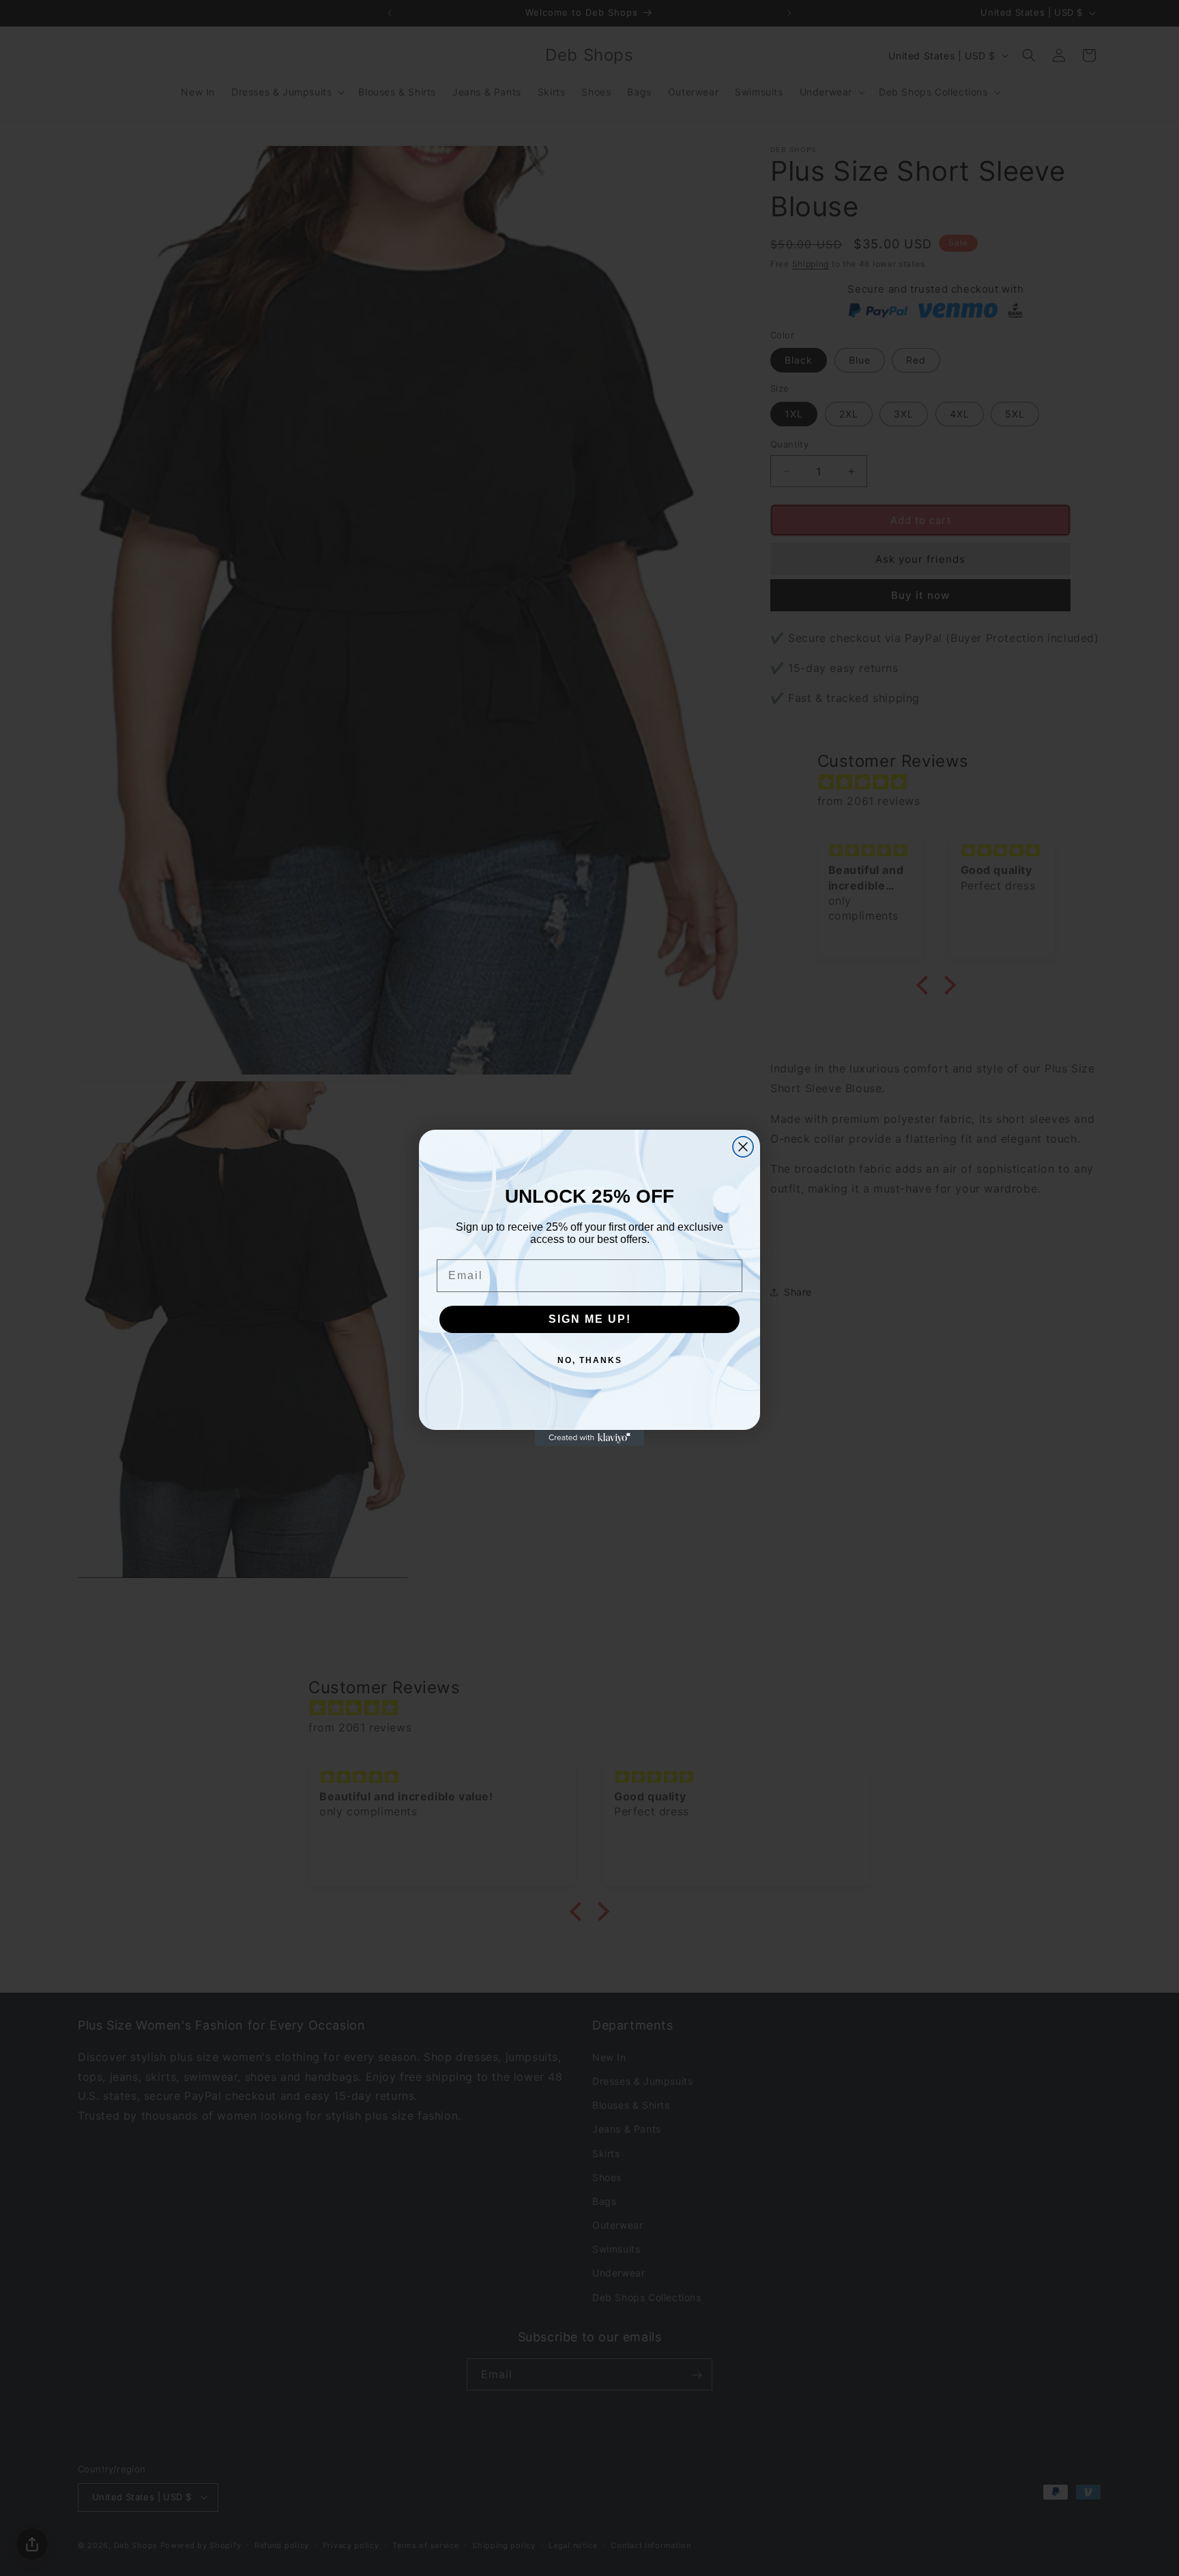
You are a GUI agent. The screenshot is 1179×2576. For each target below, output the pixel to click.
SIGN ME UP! (590, 1319)
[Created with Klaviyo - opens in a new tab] (589, 1438)
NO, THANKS (590, 1360)
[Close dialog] (743, 1147)
